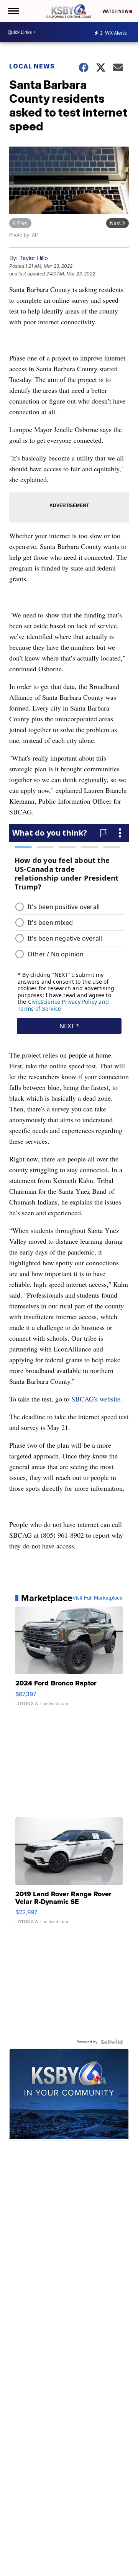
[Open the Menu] (13, 11)
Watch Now (116, 11)
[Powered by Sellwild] (112, 2042)
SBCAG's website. (97, 1399)
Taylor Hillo (34, 258)
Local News (32, 66)
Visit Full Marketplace (98, 1598)
